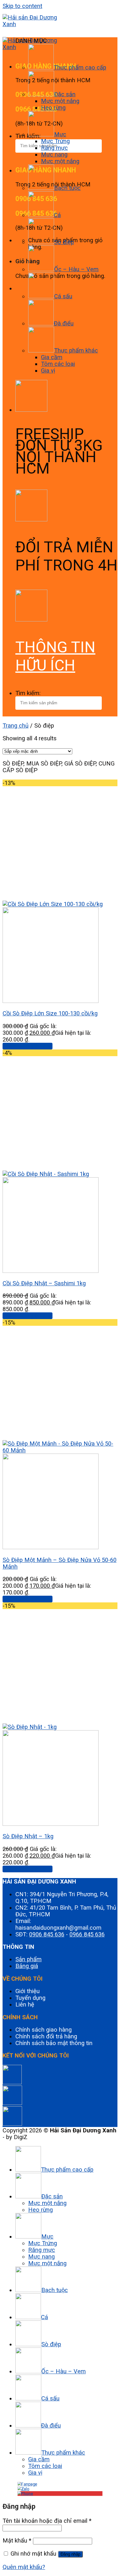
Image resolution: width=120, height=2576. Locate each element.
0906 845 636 (47, 1934)
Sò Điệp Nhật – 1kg (28, 1836)
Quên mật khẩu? (24, 2567)
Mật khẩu (17, 2540)
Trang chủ (16, 726)
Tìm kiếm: (28, 693)
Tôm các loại (58, 364)
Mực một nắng (60, 101)
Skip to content (22, 6)
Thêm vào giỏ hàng (28, 1046)
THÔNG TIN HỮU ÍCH (55, 656)
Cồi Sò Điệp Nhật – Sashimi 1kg (44, 1283)
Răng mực (54, 148)
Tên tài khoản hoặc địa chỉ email (47, 2521)
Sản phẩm (28, 1959)
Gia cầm (52, 357)
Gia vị (48, 370)
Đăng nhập (70, 2554)
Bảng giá (27, 1966)
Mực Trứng (55, 141)
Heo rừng (53, 108)
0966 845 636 (87, 1934)
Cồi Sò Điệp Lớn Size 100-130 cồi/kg (50, 1013)
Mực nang (54, 154)
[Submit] (6, 158)
